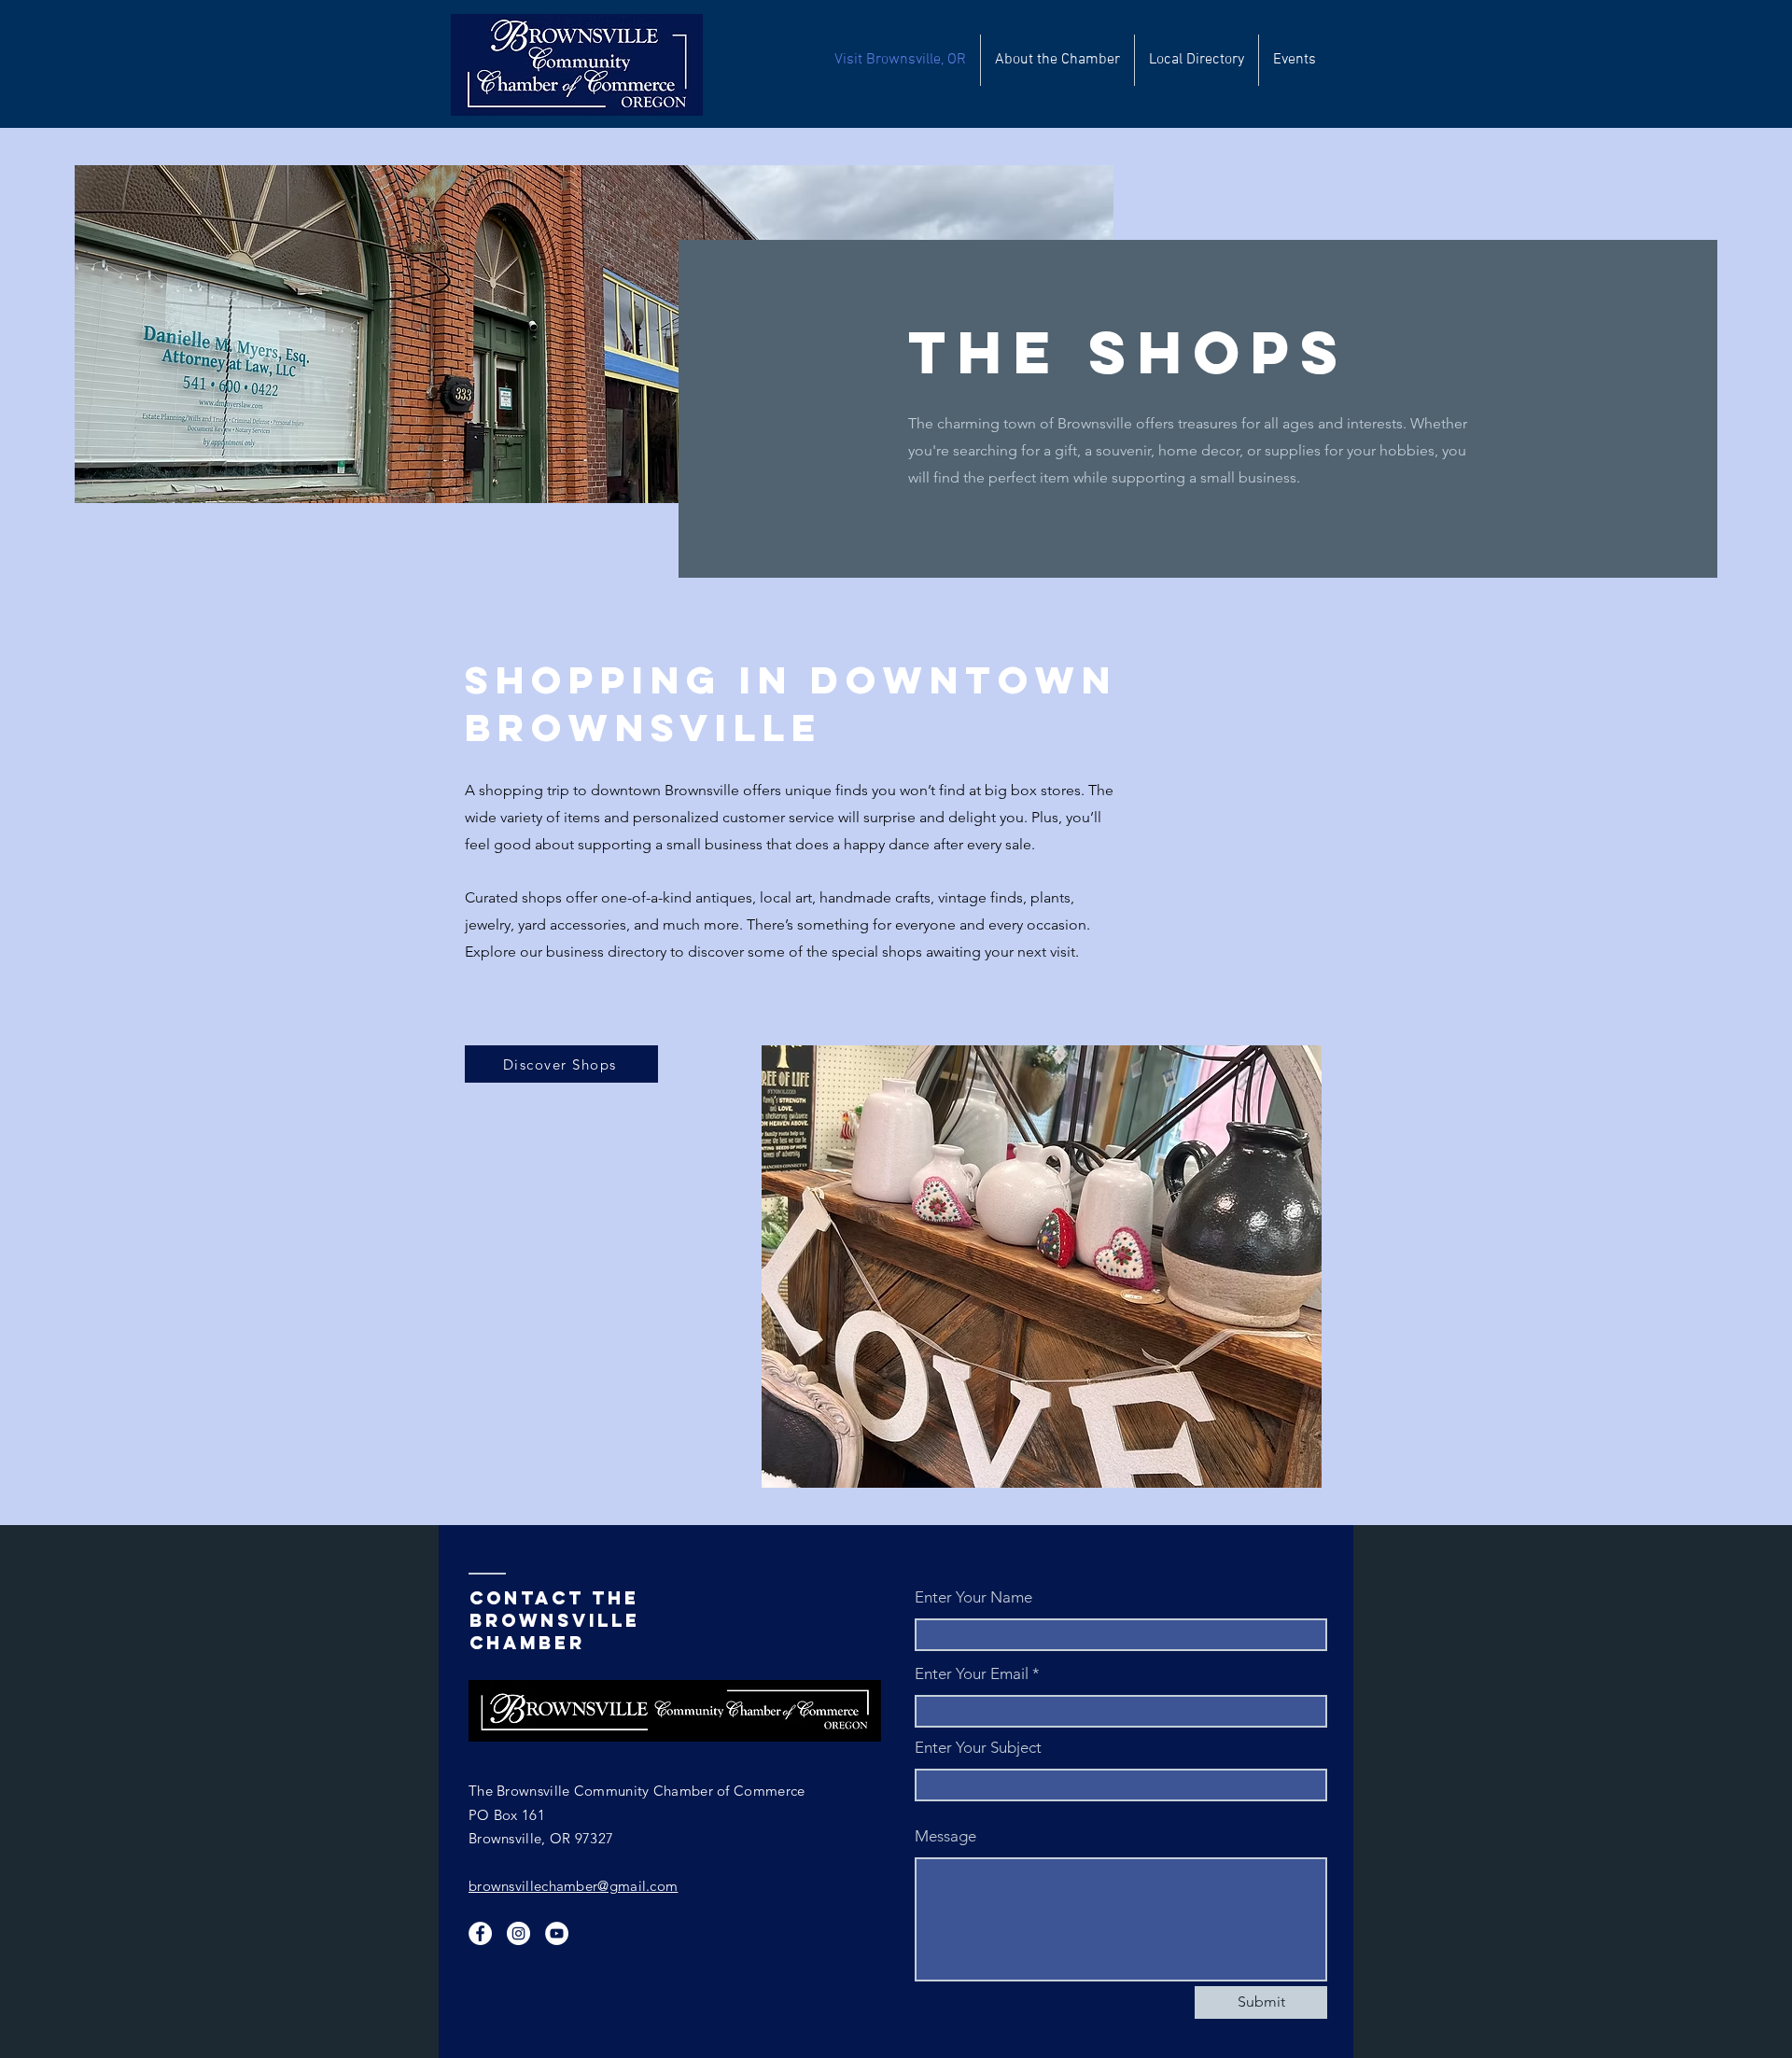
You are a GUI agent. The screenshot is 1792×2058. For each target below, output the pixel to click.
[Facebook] (480, 1933)
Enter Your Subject (978, 1748)
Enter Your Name (973, 1597)
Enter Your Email (972, 1674)
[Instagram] (518, 1933)
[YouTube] (557, 1933)
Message (945, 1836)
